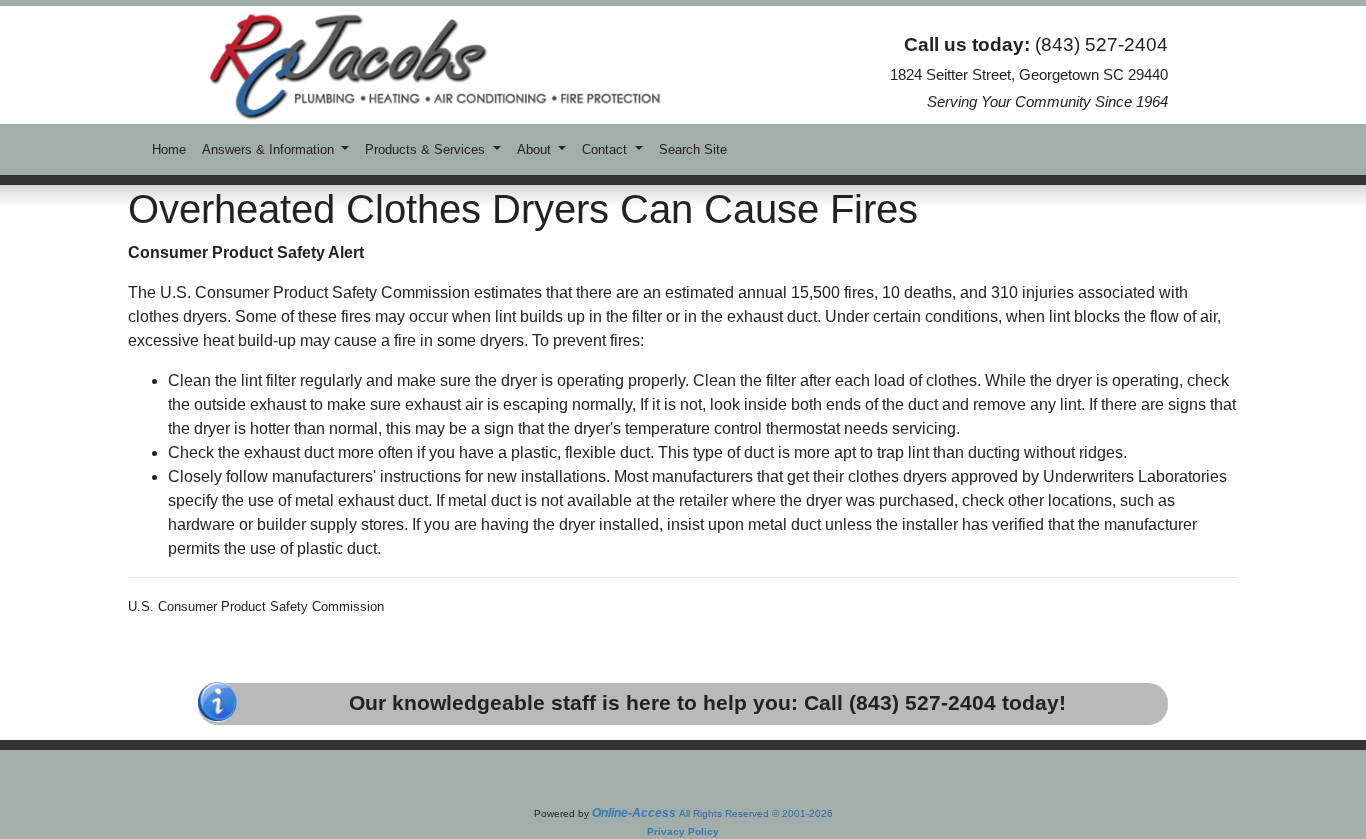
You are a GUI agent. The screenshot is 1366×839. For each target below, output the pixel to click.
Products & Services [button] (427, 149)
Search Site (693, 149)
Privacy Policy (683, 831)
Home (169, 149)
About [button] (536, 149)
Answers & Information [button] (270, 149)
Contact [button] (606, 149)
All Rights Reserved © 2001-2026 (756, 813)
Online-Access (634, 813)
